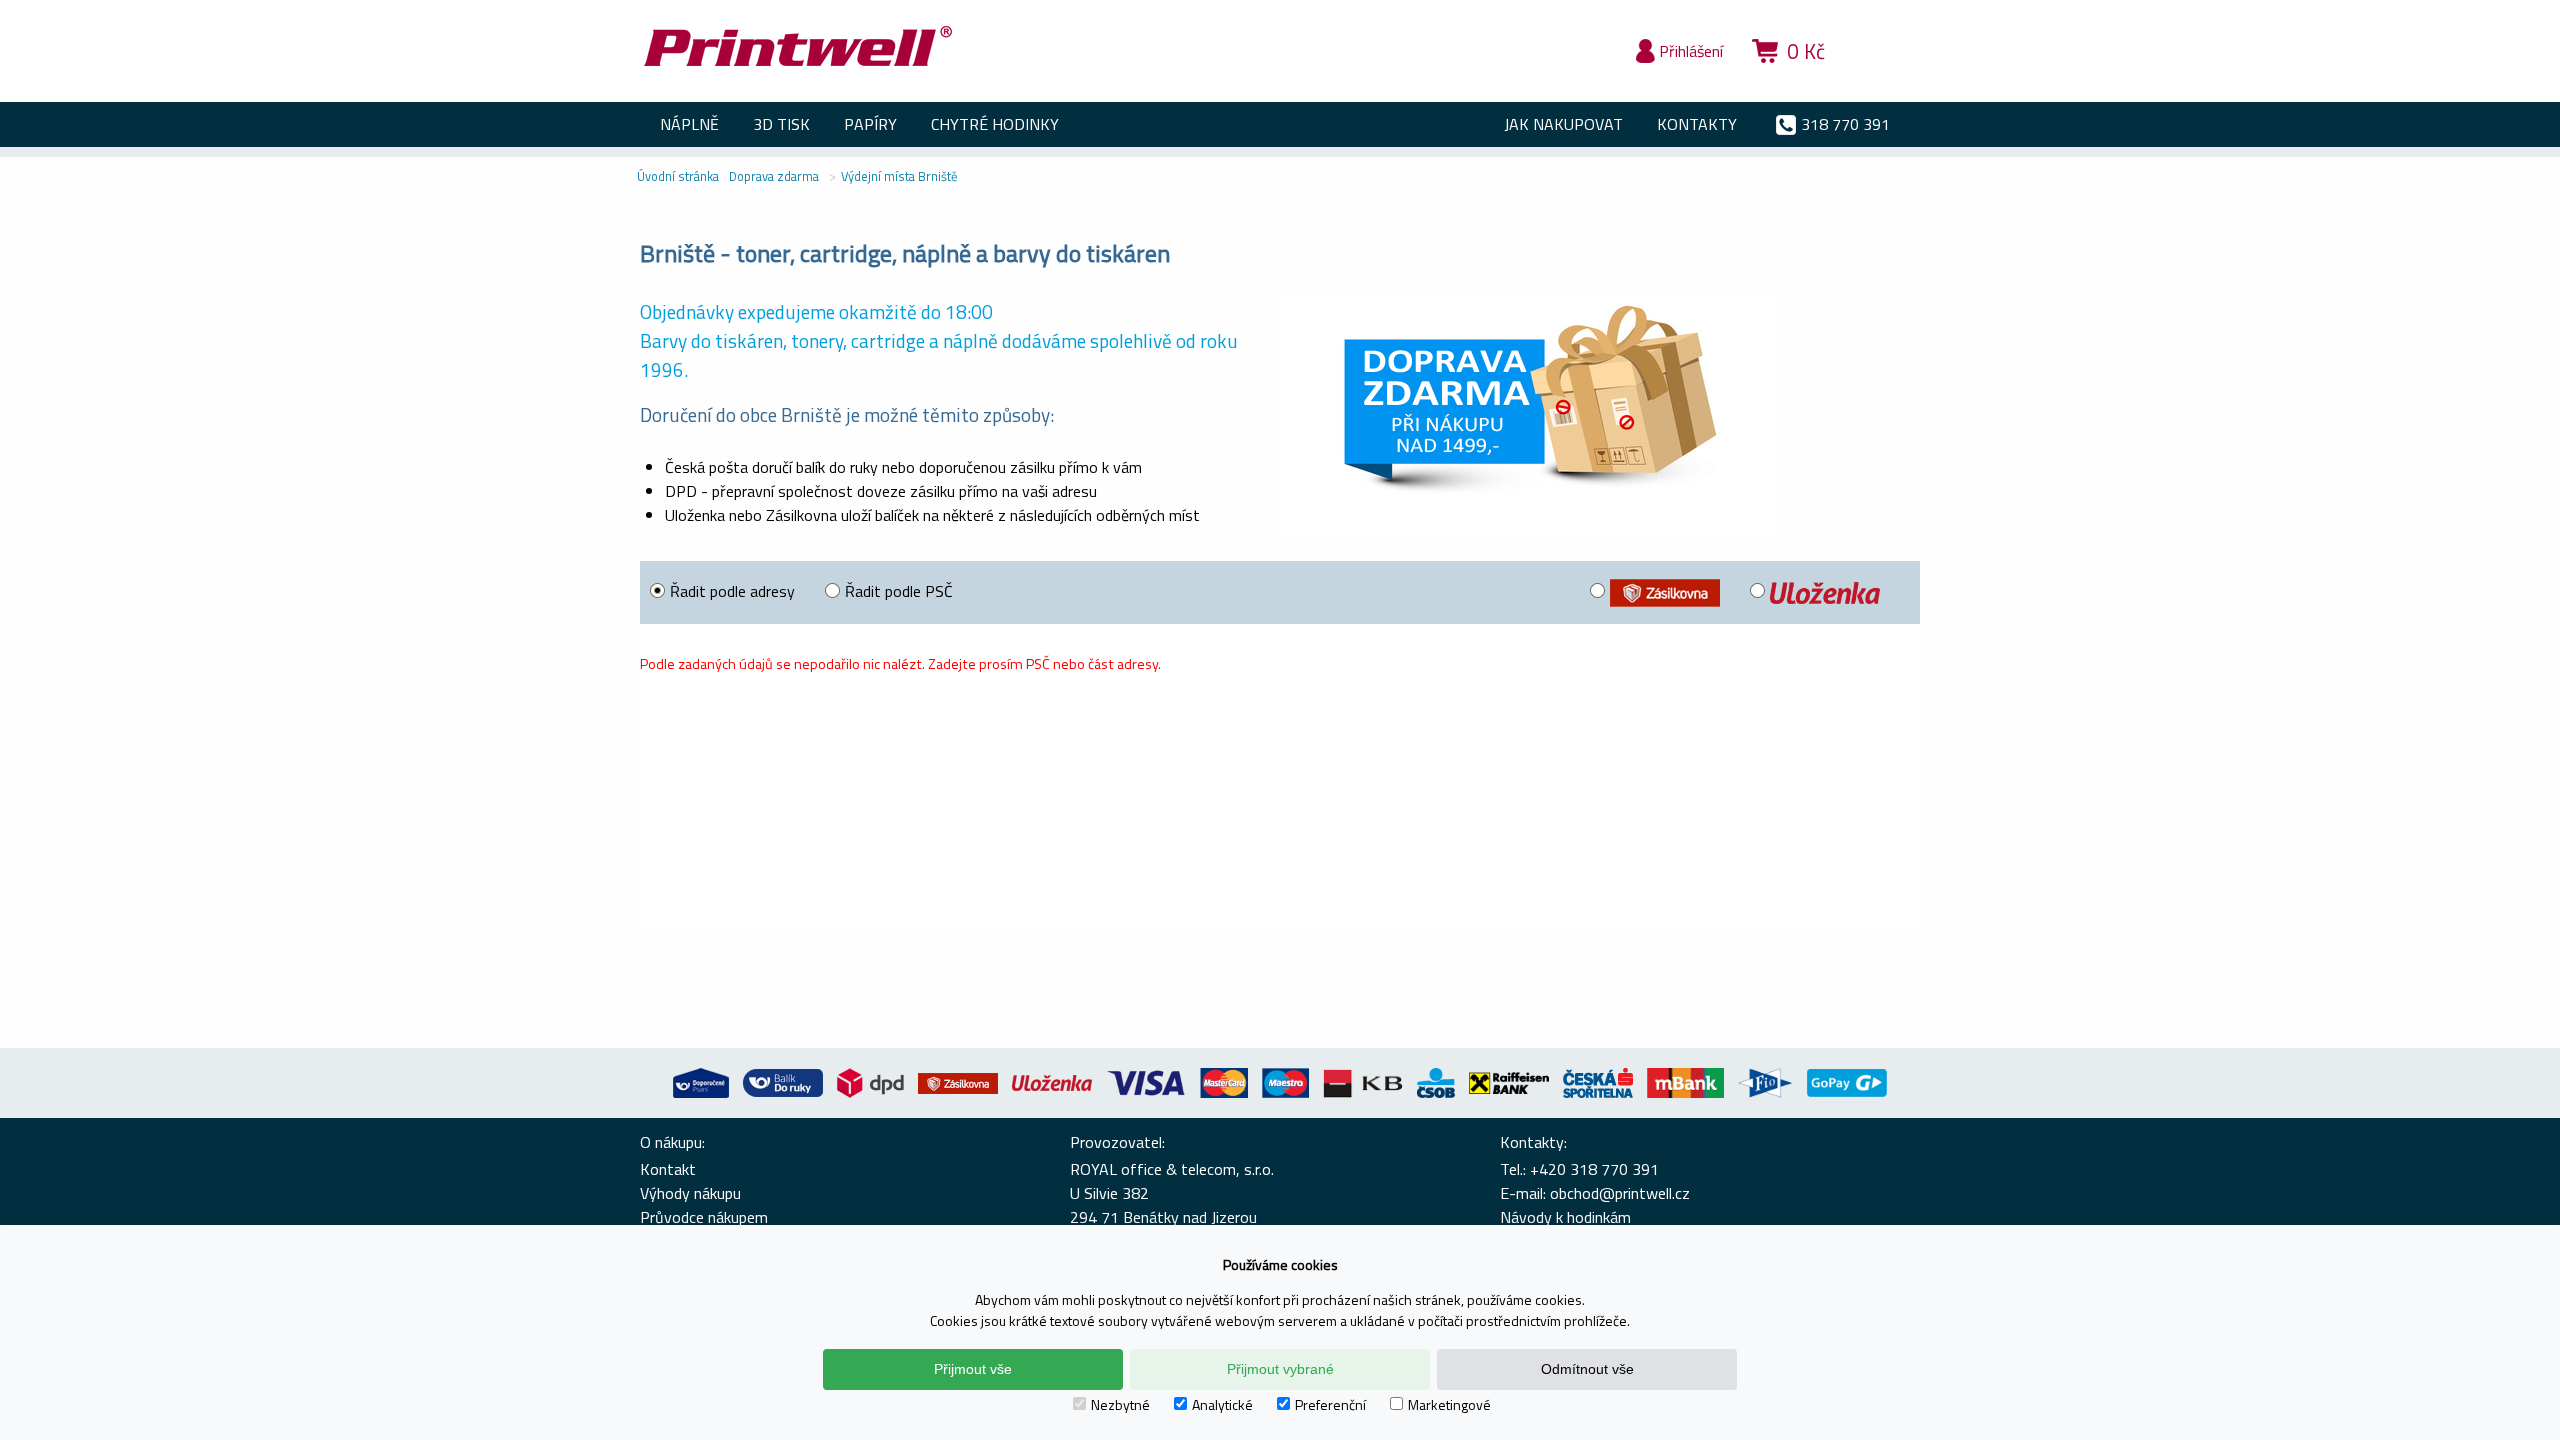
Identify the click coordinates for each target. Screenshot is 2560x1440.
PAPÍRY (870, 124)
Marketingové (1449, 1404)
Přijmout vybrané (1280, 1369)
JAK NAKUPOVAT (1563, 124)
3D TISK (781, 124)
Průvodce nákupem (704, 1217)
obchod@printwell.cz (1620, 1193)
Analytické (1222, 1404)
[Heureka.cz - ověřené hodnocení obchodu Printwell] (1882, 80)
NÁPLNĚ (689, 124)
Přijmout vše (973, 1369)
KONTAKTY (1697, 124)
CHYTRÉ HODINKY (995, 124)
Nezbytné (1120, 1404)
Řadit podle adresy (732, 591)
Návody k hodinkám (1565, 1217)
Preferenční (1330, 1404)
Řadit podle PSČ (899, 591)
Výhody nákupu (690, 1193)
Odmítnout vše (1587, 1369)
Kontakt (668, 1169)
